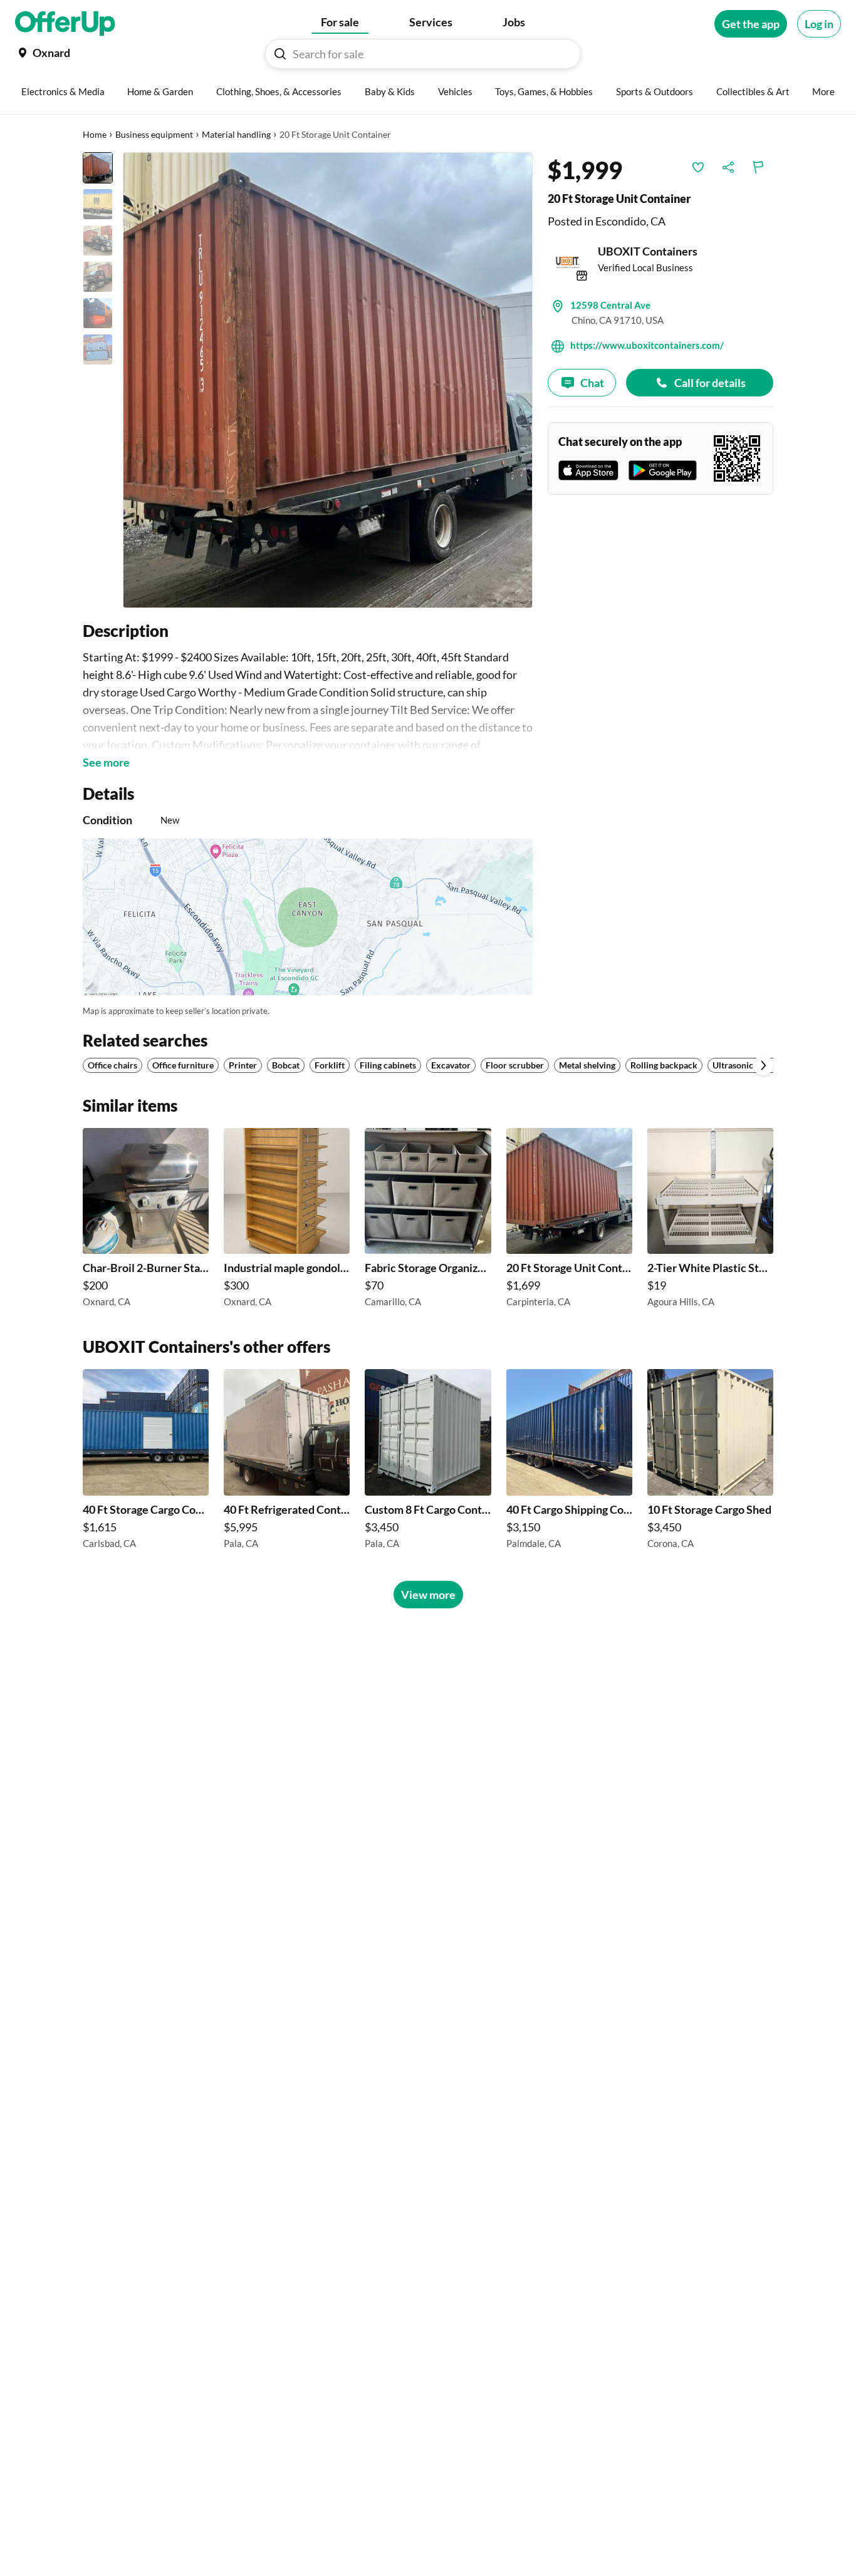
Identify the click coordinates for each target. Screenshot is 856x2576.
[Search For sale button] (280, 54)
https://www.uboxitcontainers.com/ (647, 345)
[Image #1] (98, 168)
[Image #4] (98, 277)
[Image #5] (98, 313)
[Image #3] (98, 241)
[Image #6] (98, 349)
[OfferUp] (65, 24)
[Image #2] (98, 204)
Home (95, 134)
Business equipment (154, 134)
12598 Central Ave (610, 305)
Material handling (236, 134)
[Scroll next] (763, 1065)
